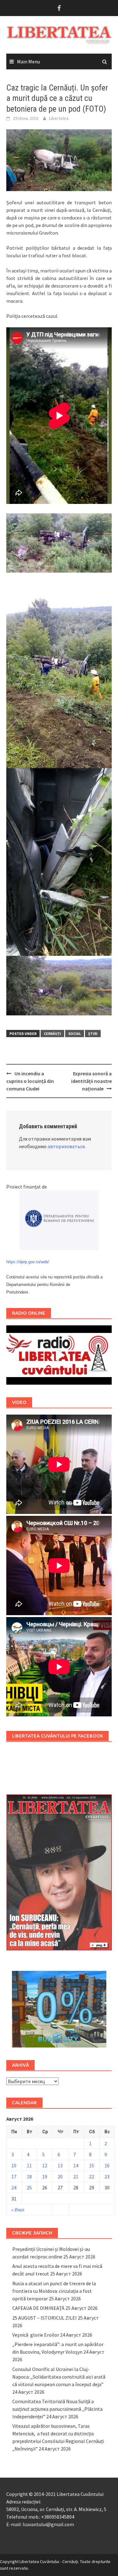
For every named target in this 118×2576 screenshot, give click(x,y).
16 (107, 2165)
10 (14, 2165)
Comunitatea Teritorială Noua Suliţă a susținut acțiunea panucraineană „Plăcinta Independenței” (57, 2409)
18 (29, 2176)
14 (76, 2165)
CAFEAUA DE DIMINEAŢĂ (38, 2308)
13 (60, 2165)
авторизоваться (66, 1146)
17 (14, 2176)
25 (29, 2188)
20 (60, 2176)
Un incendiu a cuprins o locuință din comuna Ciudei (30, 1081)
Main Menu (28, 61)
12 (45, 2165)
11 (29, 2165)
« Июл (18, 2210)
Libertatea (59, 118)
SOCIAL (75, 1034)
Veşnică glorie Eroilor (36, 2335)
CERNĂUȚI (52, 1034)
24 (14, 2188)
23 (107, 2176)
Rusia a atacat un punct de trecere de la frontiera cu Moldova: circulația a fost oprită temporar (54, 2291)
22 (92, 2176)
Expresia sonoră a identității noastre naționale (91, 1081)
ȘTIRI (93, 1034)
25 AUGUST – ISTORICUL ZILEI (45, 2318)
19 (45, 2176)
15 (92, 2165)
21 (76, 2176)
